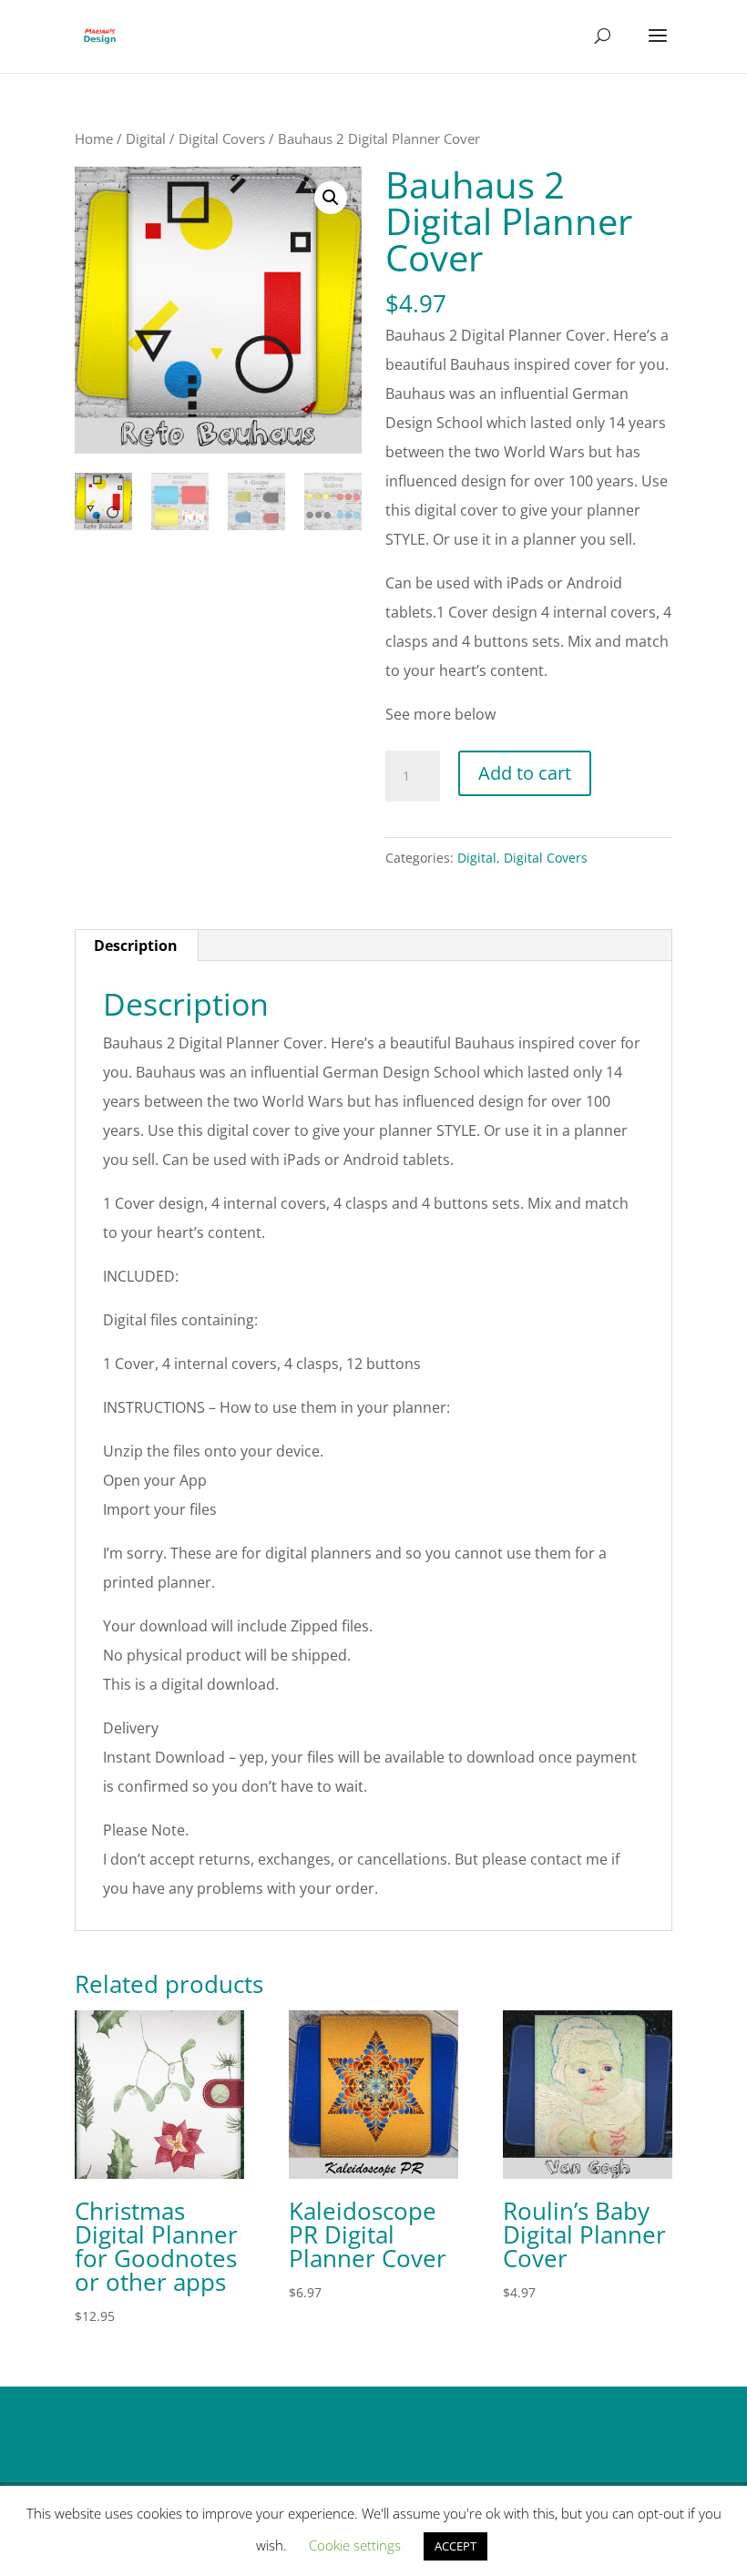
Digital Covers (222, 138)
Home (94, 138)
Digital (146, 138)
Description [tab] (136, 946)
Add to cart (525, 773)
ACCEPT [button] (455, 2546)
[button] (331, 198)
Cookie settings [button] (355, 2545)
